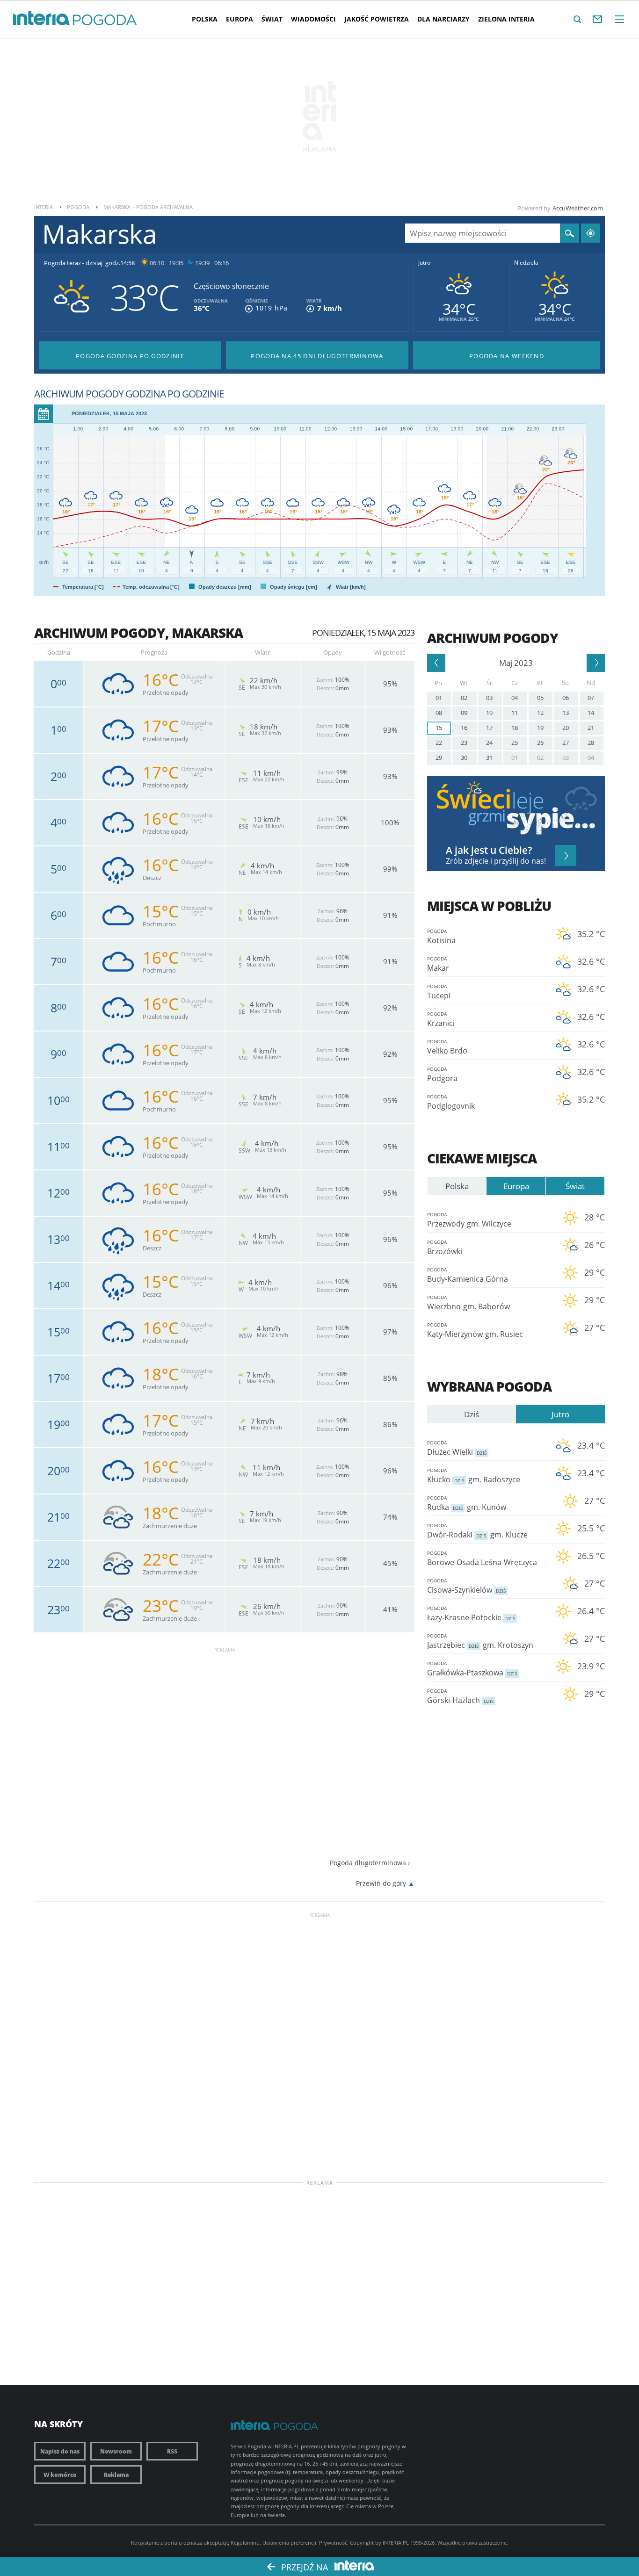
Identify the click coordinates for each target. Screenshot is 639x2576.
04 (515, 698)
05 (540, 698)
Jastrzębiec (480, 1641)
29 (439, 758)
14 (591, 713)
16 (464, 728)
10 (489, 713)
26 (540, 743)
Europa (240, 19)
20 (566, 728)
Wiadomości (313, 19)
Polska (205, 19)
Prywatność (333, 2543)
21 (591, 728)
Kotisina (441, 937)
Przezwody (469, 1220)
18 (515, 728)
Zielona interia (506, 19)
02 (464, 698)
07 (591, 698)
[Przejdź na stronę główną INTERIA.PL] (41, 19)
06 (566, 698)
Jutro (424, 263)
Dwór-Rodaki (477, 1531)
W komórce (60, 2475)
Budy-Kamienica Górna (468, 1275)
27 (566, 743)
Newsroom (116, 2451)
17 (489, 728)
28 (591, 743)
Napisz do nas (60, 2451)
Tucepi (439, 992)
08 (439, 713)
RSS (172, 2451)
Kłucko (474, 1476)
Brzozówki (445, 1248)
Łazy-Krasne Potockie (471, 1614)
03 (489, 698)
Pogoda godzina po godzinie (130, 356)
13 (566, 713)
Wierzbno (468, 1303)
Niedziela (526, 263)
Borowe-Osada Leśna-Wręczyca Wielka (482, 1559)
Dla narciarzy (443, 19)
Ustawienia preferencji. (290, 2543)
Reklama (116, 2475)
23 (464, 743)
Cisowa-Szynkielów (466, 1586)
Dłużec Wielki (457, 1448)
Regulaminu (245, 2543)
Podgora (442, 1075)
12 (540, 713)
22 (439, 743)
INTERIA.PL (396, 2543)
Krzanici (441, 1019)
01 (439, 698)
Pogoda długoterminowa (368, 1863)
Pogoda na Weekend (507, 356)
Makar (438, 964)
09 (464, 713)
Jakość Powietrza (377, 19)
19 (540, 728)
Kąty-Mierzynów (475, 1330)
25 (515, 743)
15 (439, 728)
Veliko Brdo (447, 1047)
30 (464, 758)
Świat (272, 19)
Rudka (467, 1503)
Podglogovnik (451, 1102)
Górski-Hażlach (460, 1696)
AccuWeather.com (578, 208)
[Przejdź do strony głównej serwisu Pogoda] (105, 20)
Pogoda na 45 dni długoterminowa (317, 356)
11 (515, 713)
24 (489, 743)
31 (489, 758)
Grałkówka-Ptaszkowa (472, 1669)
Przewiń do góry (381, 1883)
